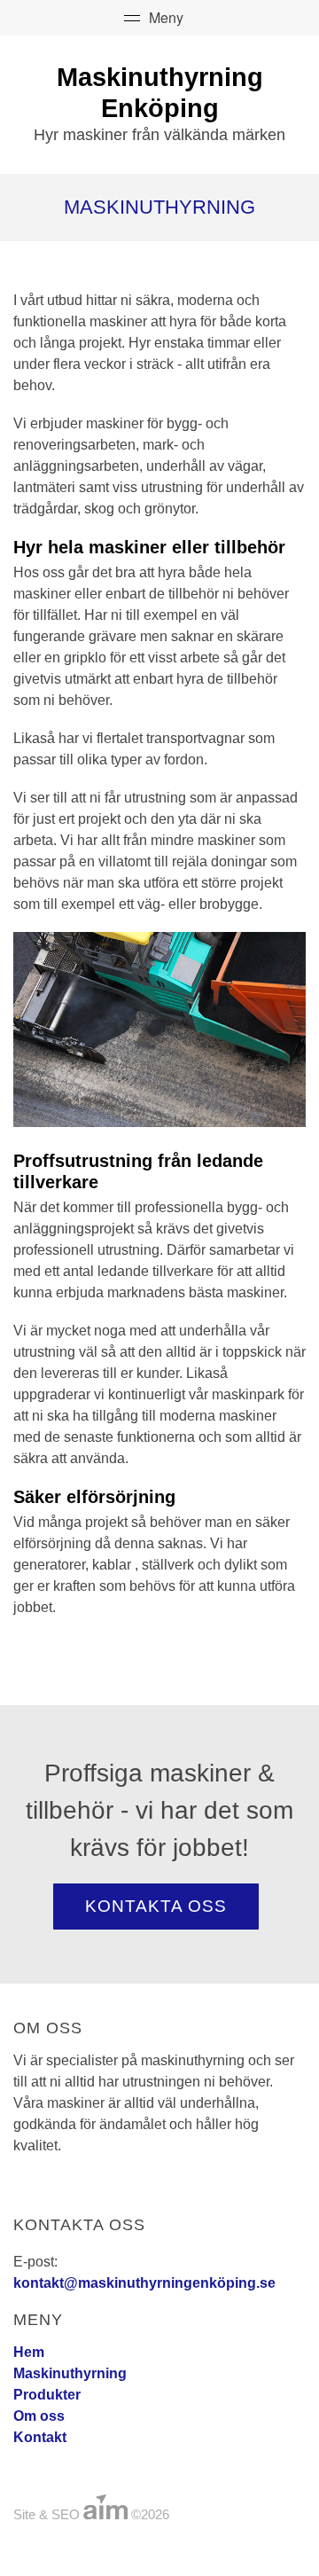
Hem (29, 2352)
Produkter (47, 2395)
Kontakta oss (156, 1906)
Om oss (39, 2416)
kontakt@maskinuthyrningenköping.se (144, 2283)
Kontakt (40, 2437)
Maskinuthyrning (70, 2373)
